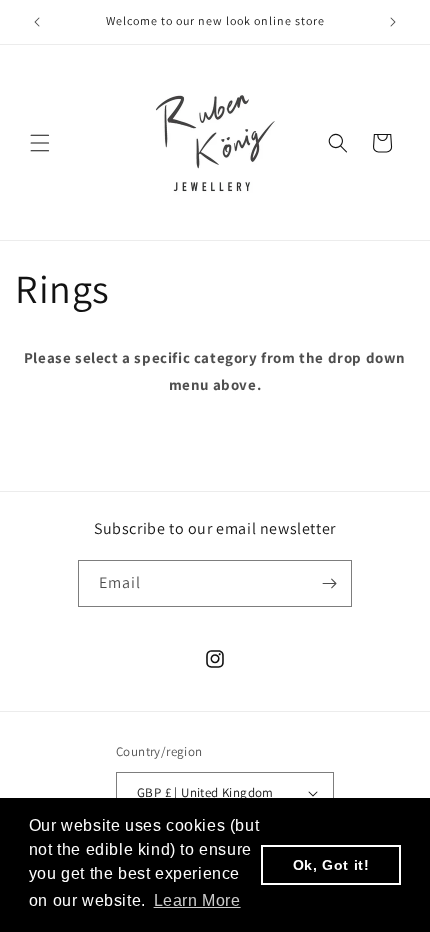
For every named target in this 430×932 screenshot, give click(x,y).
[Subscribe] (329, 583)
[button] (40, 143)
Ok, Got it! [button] (331, 865)
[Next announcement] (393, 22)
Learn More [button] (197, 900)
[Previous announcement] (37, 22)
